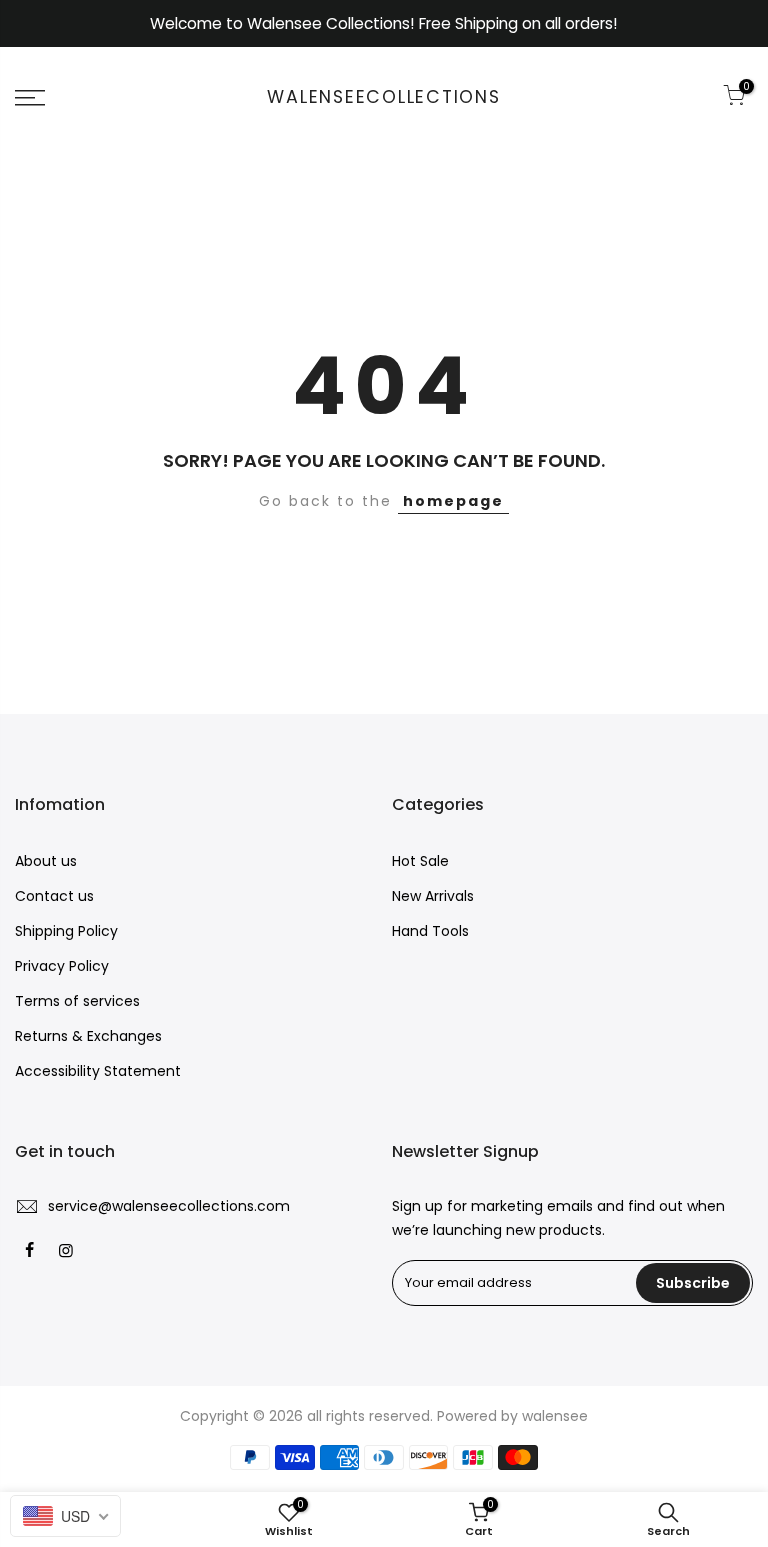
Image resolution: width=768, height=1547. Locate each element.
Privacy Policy (62, 966)
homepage (453, 501)
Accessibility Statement (98, 1071)
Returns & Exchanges (88, 1036)
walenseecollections (383, 98)
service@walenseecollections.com (169, 1206)
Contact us (54, 896)
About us (46, 861)
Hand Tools (430, 931)
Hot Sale (420, 861)
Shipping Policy (66, 931)
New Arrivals (433, 896)
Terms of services (77, 1001)
